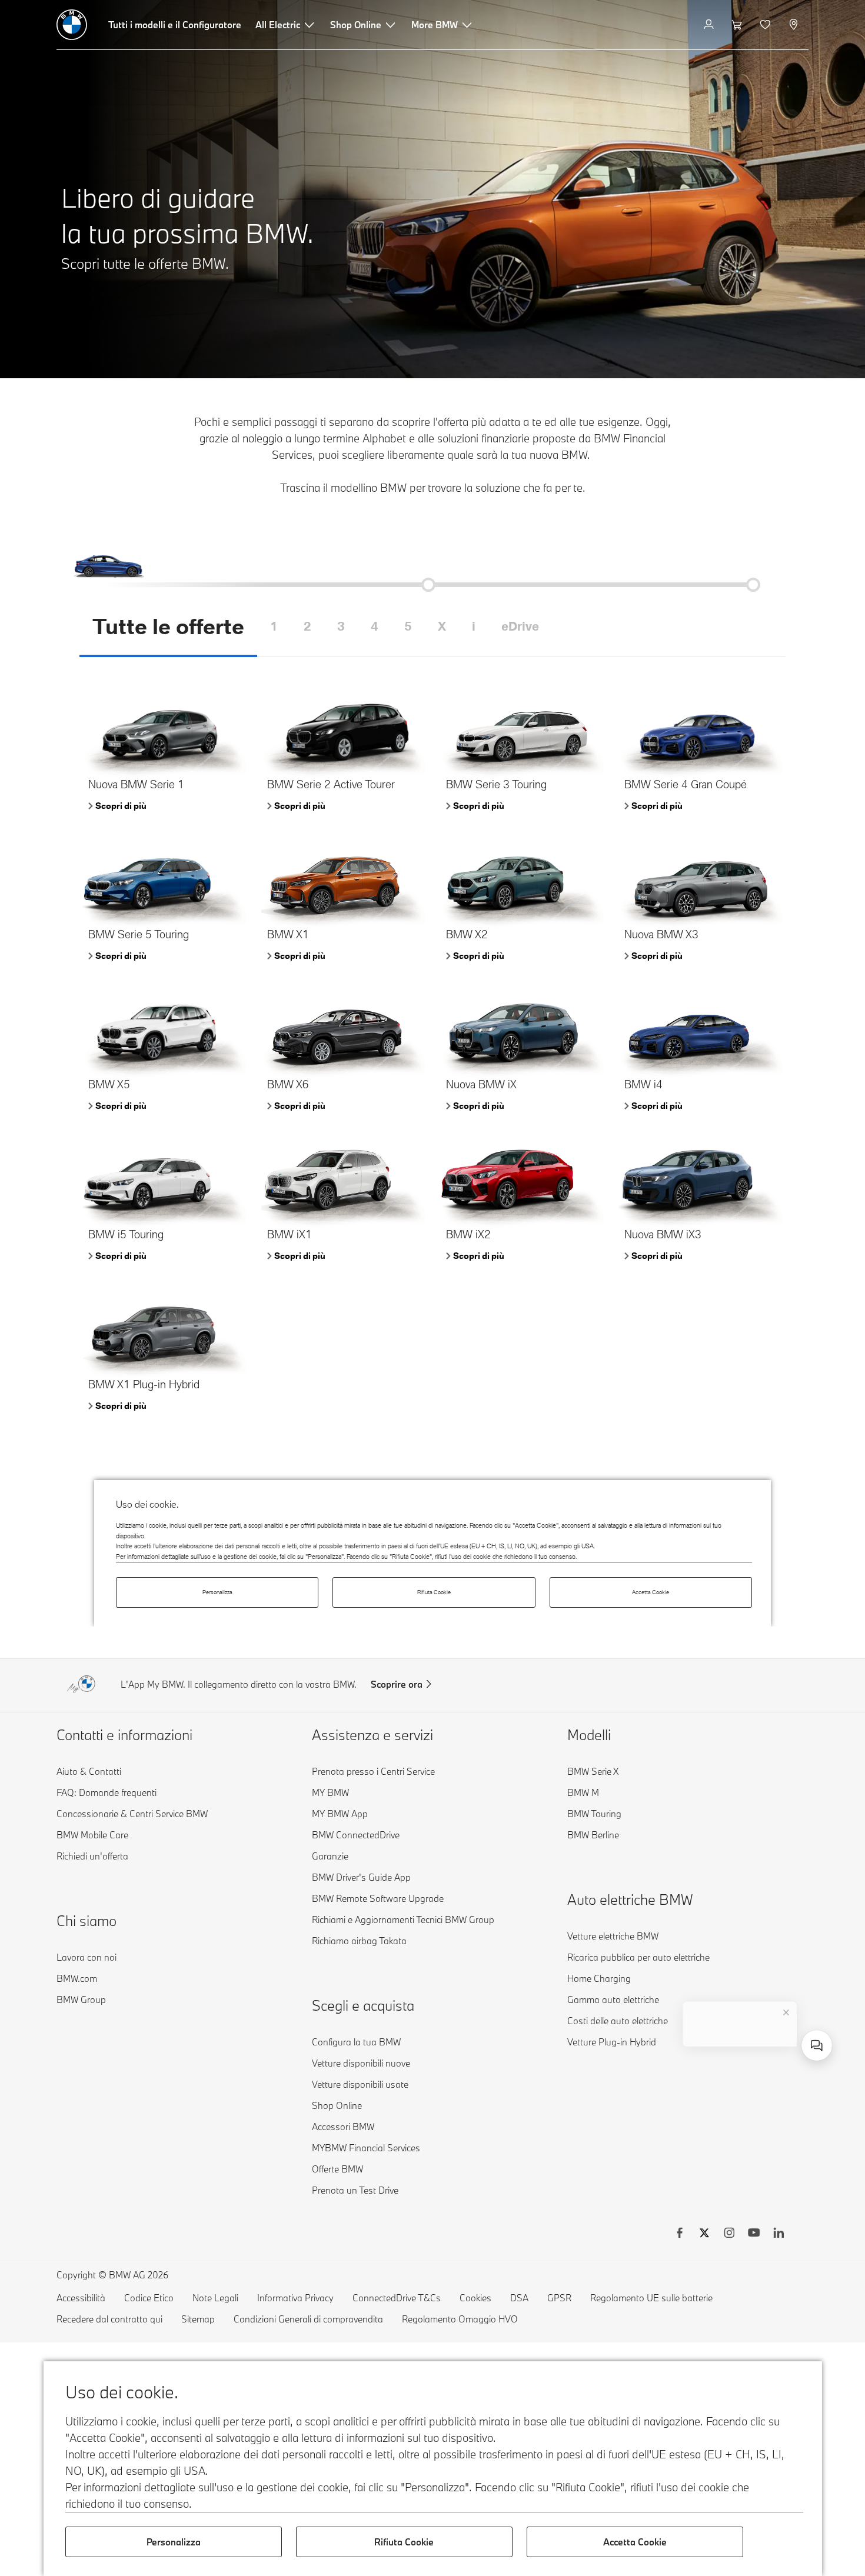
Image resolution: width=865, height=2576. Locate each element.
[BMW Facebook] (680, 2234)
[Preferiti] (766, 25)
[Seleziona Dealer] (795, 25)
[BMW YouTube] (754, 2234)
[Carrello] (738, 25)
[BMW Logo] (72, 25)
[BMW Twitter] (704, 2234)
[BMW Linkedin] (778, 2234)
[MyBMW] (710, 25)
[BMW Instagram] (729, 2234)
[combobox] (817, 2045)
